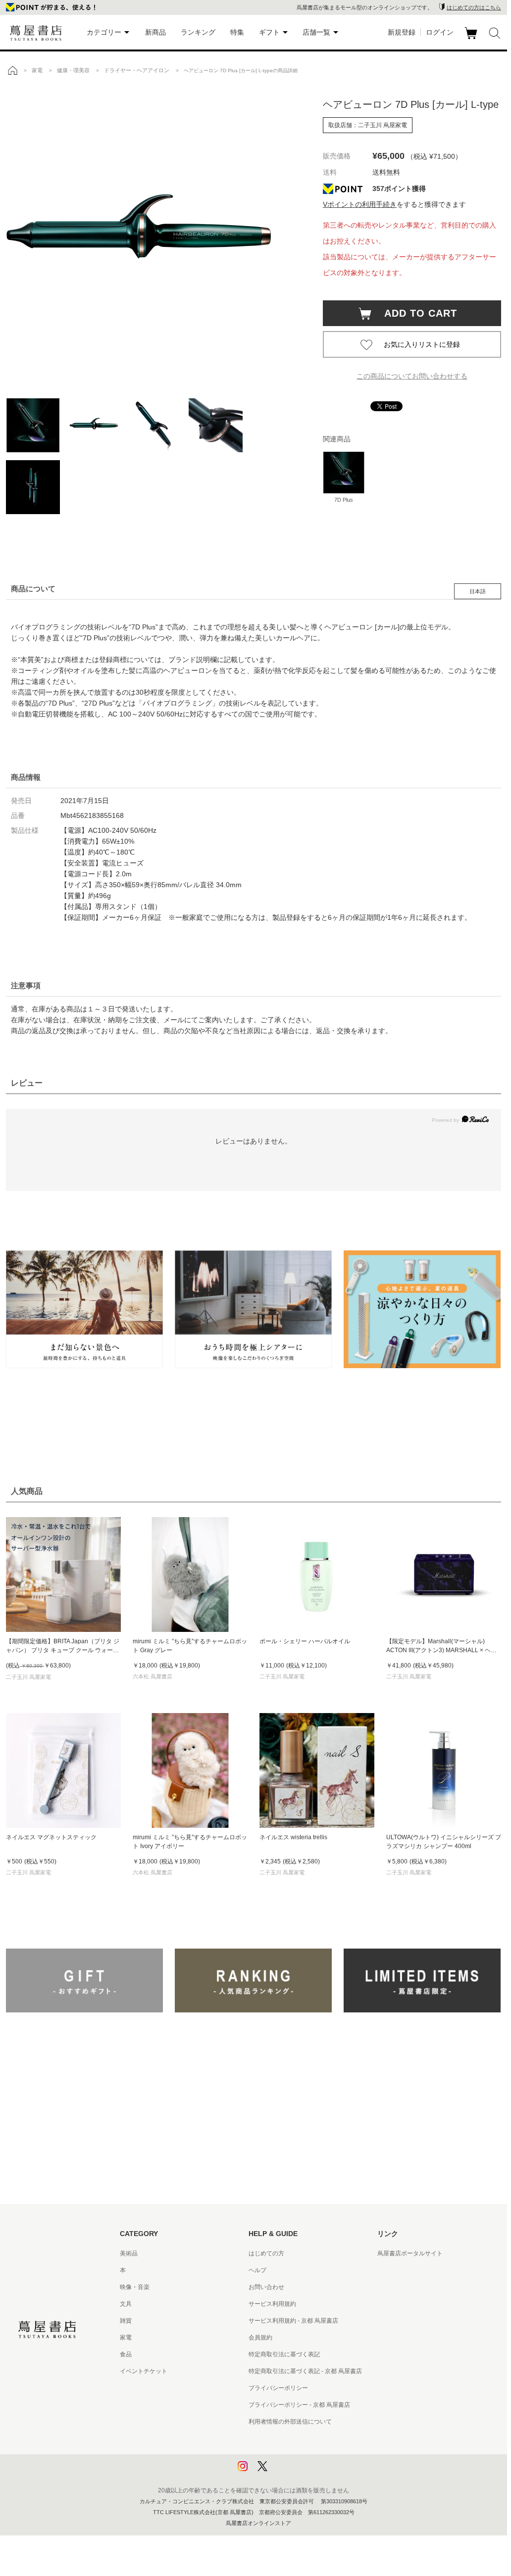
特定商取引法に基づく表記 (284, 2354)
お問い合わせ (266, 2287)
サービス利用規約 (272, 2304)
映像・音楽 (135, 2287)
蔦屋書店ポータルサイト (410, 2253)
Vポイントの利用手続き (360, 204)
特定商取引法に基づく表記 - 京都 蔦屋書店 (305, 2371)
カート (472, 39)
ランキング (198, 32)
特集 (237, 32)
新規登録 (402, 32)
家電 (126, 2337)
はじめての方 (266, 2253)
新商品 (155, 32)
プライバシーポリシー (278, 2388)
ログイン (440, 32)
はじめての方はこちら (474, 7)
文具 (126, 2304)
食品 (126, 2354)
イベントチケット (144, 2371)
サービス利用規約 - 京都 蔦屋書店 (293, 2321)
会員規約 (260, 2337)
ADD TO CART (415, 313)
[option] (154, 235)
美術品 (129, 2253)
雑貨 (126, 2321)
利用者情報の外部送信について (290, 2422)
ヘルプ (257, 2270)
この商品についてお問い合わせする (412, 376)
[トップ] (12, 70)
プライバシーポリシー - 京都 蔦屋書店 (299, 2405)
